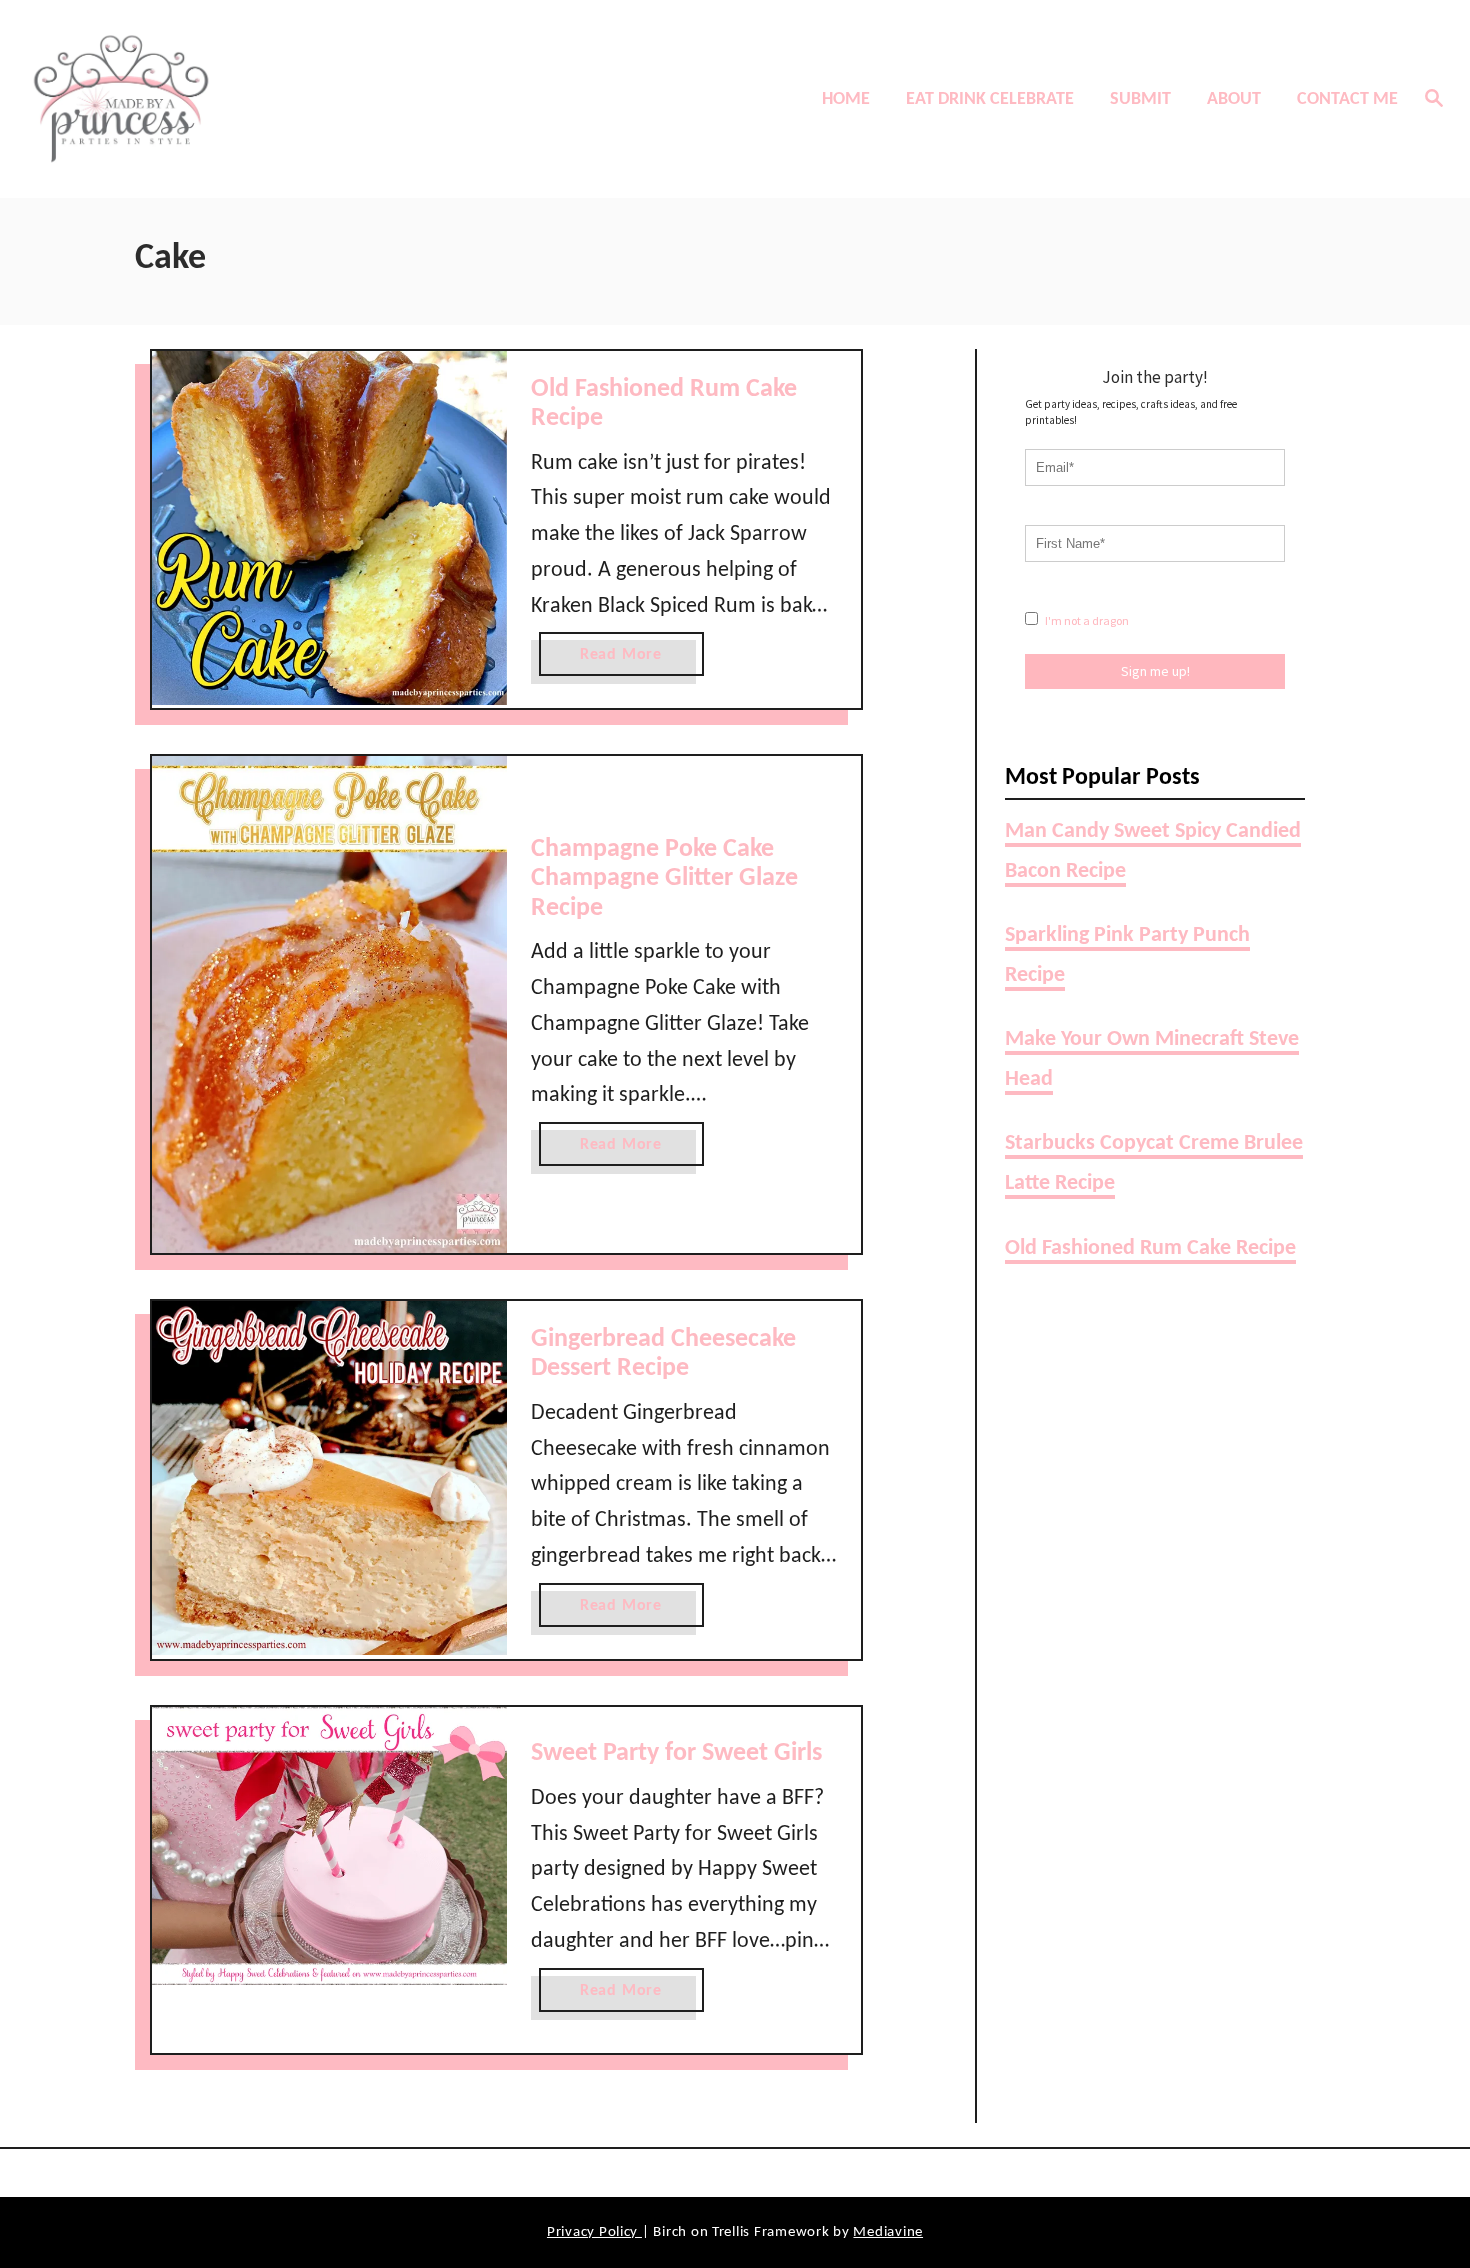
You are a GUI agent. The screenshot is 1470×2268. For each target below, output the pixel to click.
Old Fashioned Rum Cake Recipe (1150, 1248)
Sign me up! (1155, 671)
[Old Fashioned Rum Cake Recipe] (329, 528)
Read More (627, 661)
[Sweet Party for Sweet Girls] (329, 1846)
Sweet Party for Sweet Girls (676, 1753)
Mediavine (888, 2232)
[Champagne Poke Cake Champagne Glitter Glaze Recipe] (329, 1004)
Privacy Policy (594, 2232)
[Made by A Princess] (194, 99)
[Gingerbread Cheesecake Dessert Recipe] (329, 1478)
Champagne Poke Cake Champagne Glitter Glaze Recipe (664, 879)
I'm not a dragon (1086, 620)
